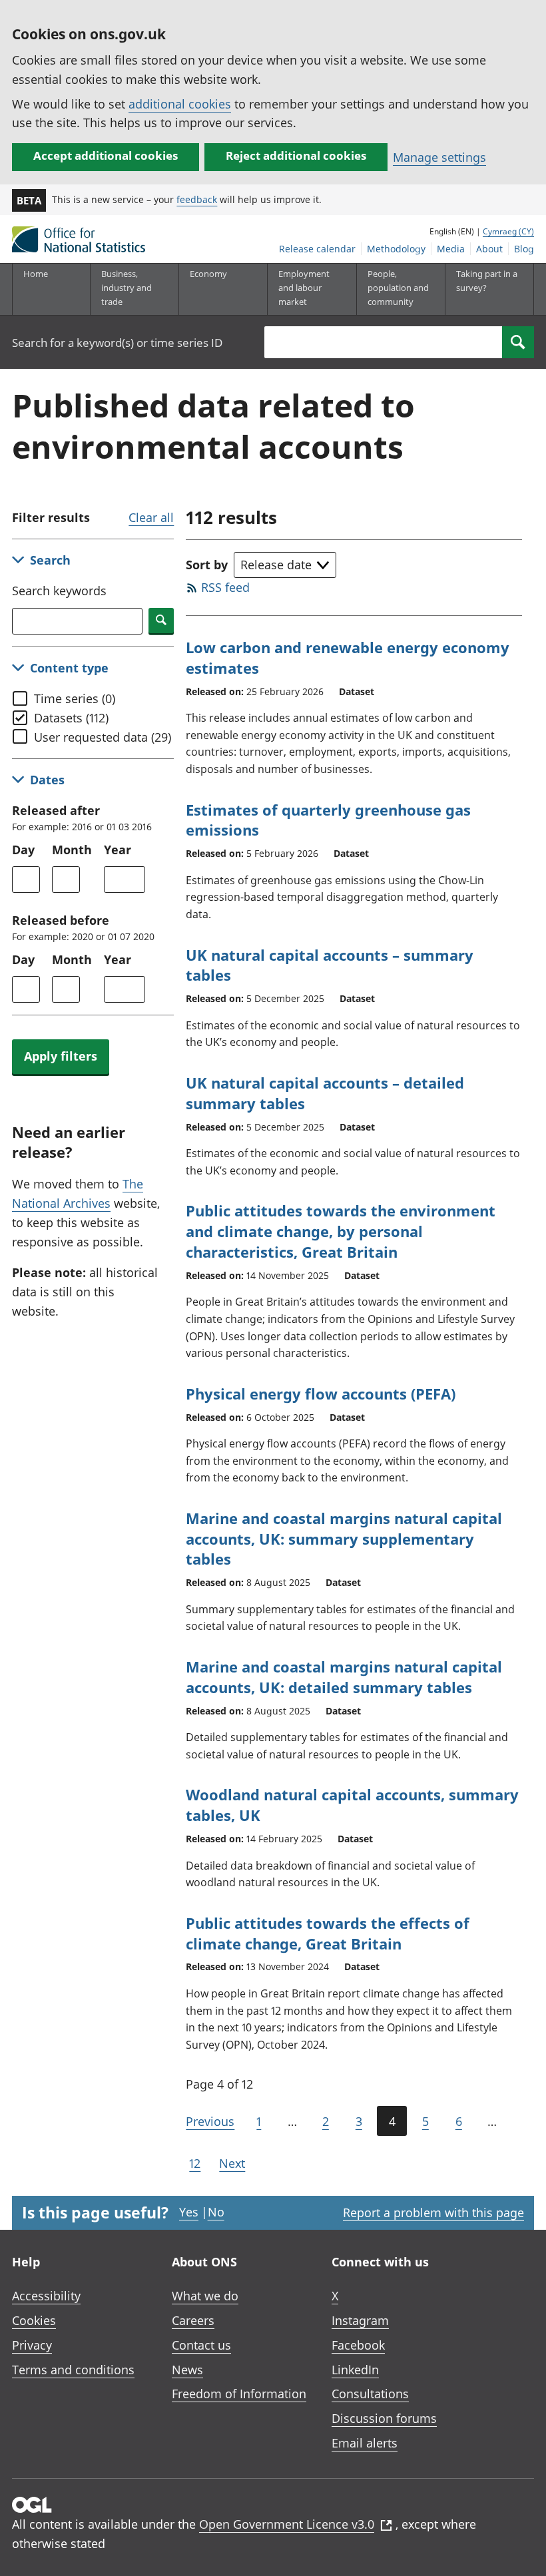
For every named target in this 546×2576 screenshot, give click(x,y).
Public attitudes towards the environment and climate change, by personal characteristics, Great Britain (341, 1231)
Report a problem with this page (433, 2212)
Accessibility (46, 2296)
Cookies (34, 2320)
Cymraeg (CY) (508, 231)
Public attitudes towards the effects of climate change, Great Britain (328, 1933)
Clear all (151, 517)
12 (195, 2163)
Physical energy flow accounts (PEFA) (321, 1394)
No (216, 2212)
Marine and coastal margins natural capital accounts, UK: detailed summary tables (344, 1677)
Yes (189, 2212)
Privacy (32, 2345)
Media (451, 249)
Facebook (358, 2345)
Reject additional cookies (296, 155)
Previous (210, 2121)
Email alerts (365, 2443)
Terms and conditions (73, 2370)
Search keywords (59, 591)
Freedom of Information (239, 2394)
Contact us (201, 2345)
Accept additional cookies (106, 155)
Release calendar (317, 249)
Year (118, 850)
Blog (524, 249)
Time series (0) (75, 698)
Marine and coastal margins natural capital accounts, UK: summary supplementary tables (344, 1539)
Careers (193, 2320)
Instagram (360, 2320)
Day (23, 850)
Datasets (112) (71, 718)
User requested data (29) (103, 737)
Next (232, 2163)
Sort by (207, 565)
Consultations (370, 2394)
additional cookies (180, 104)
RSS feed (225, 587)
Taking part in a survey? (487, 281)
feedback (197, 199)
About (489, 249)
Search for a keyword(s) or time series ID (117, 343)
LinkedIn (355, 2370)
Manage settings (439, 157)
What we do (205, 2296)
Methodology (396, 249)
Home (36, 274)
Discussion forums (384, 2418)
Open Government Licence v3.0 (287, 2524)
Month (72, 850)
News (187, 2370)
